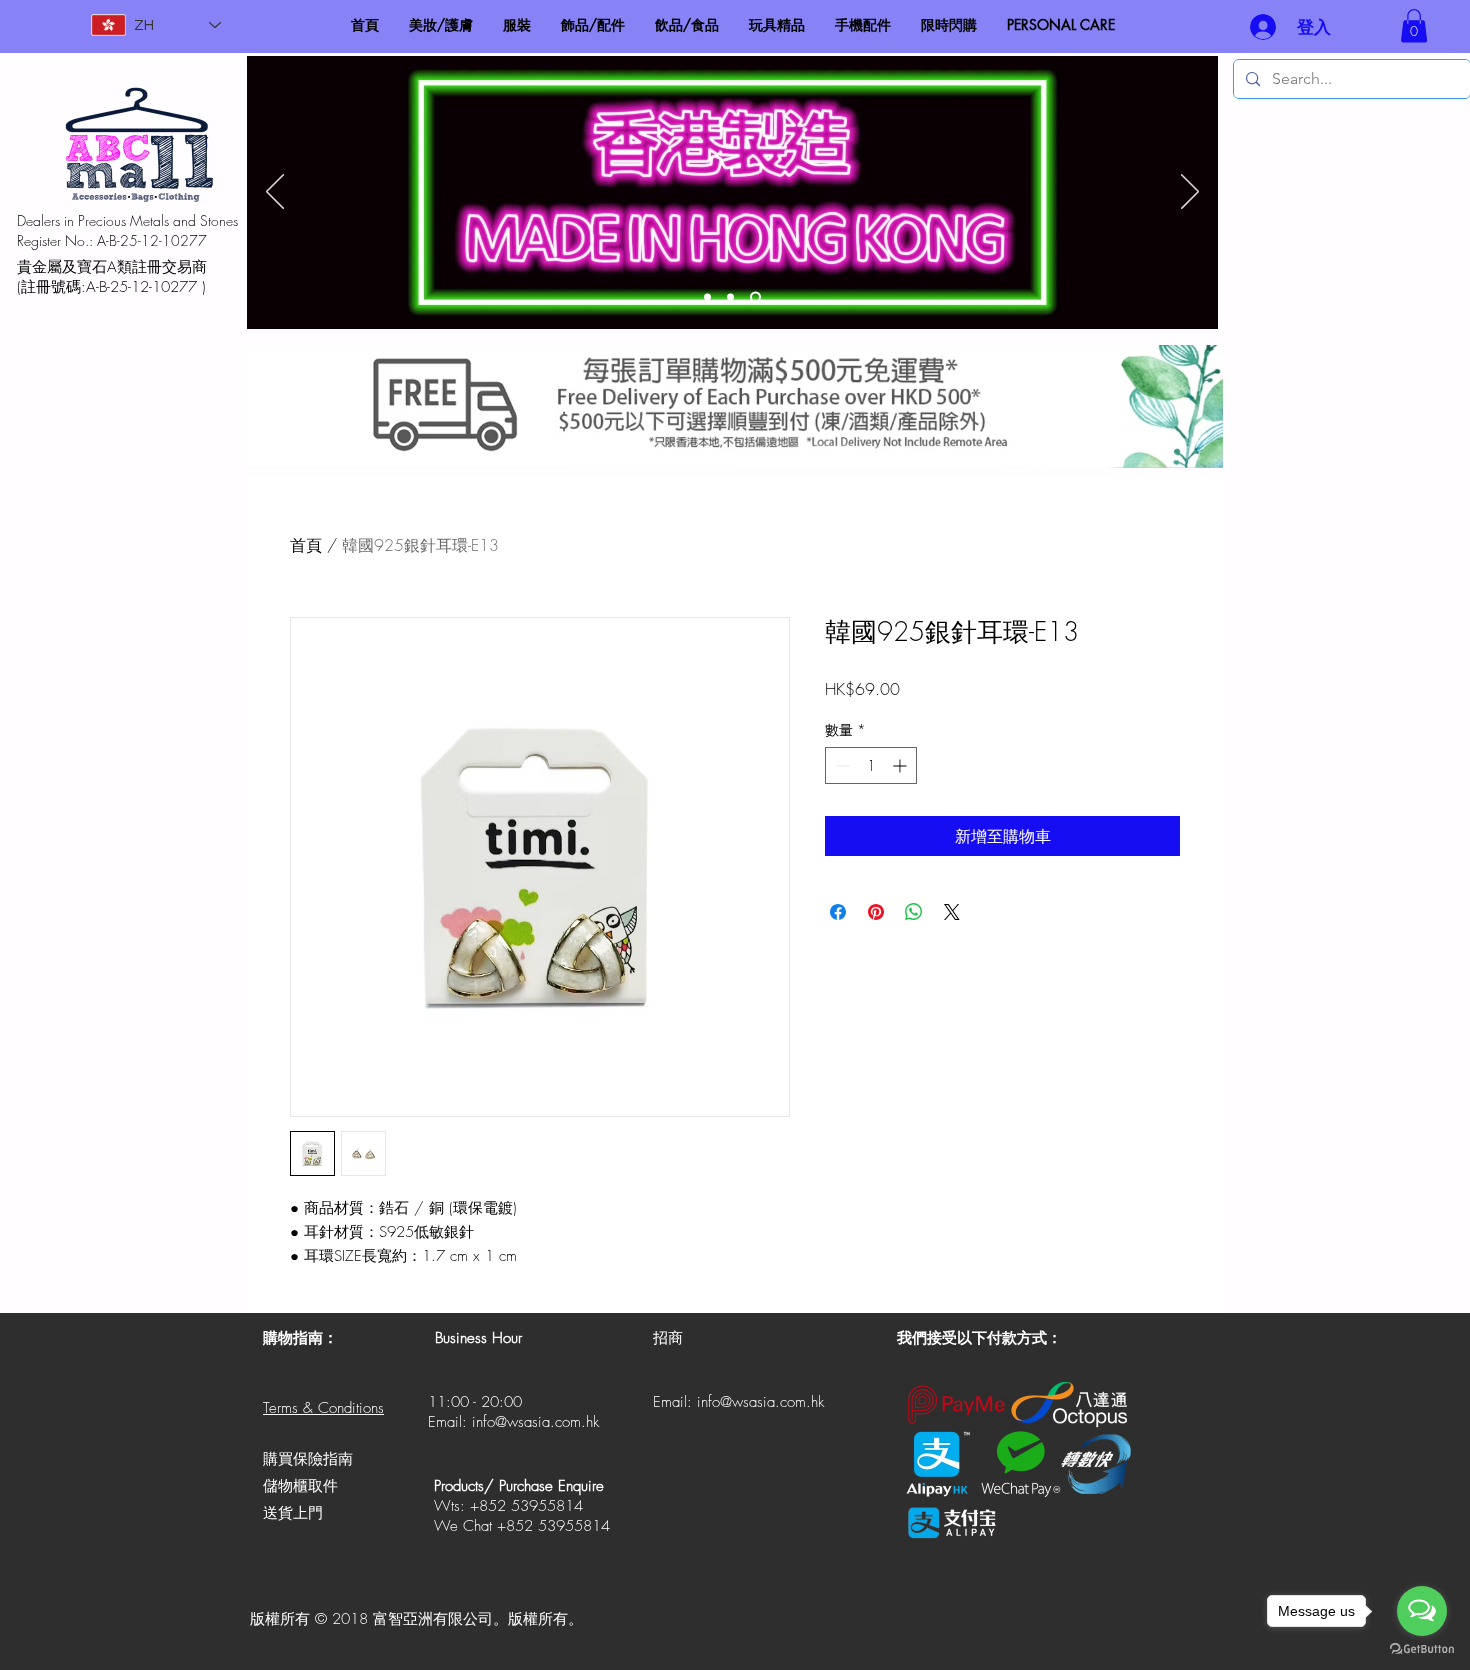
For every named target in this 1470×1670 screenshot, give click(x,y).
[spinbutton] (871, 765)
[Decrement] (840, 765)
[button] (1414, 25)
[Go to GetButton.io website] (1422, 1649)
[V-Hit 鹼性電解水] (730, 297)
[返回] (275, 193)
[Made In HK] (755, 297)
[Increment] (901, 765)
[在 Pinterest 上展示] (876, 912)
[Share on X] (952, 912)
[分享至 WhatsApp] (914, 912)
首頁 (306, 545)
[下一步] (1190, 193)
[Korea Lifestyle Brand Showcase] (707, 297)
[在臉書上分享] (838, 912)
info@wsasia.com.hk (535, 1422)
